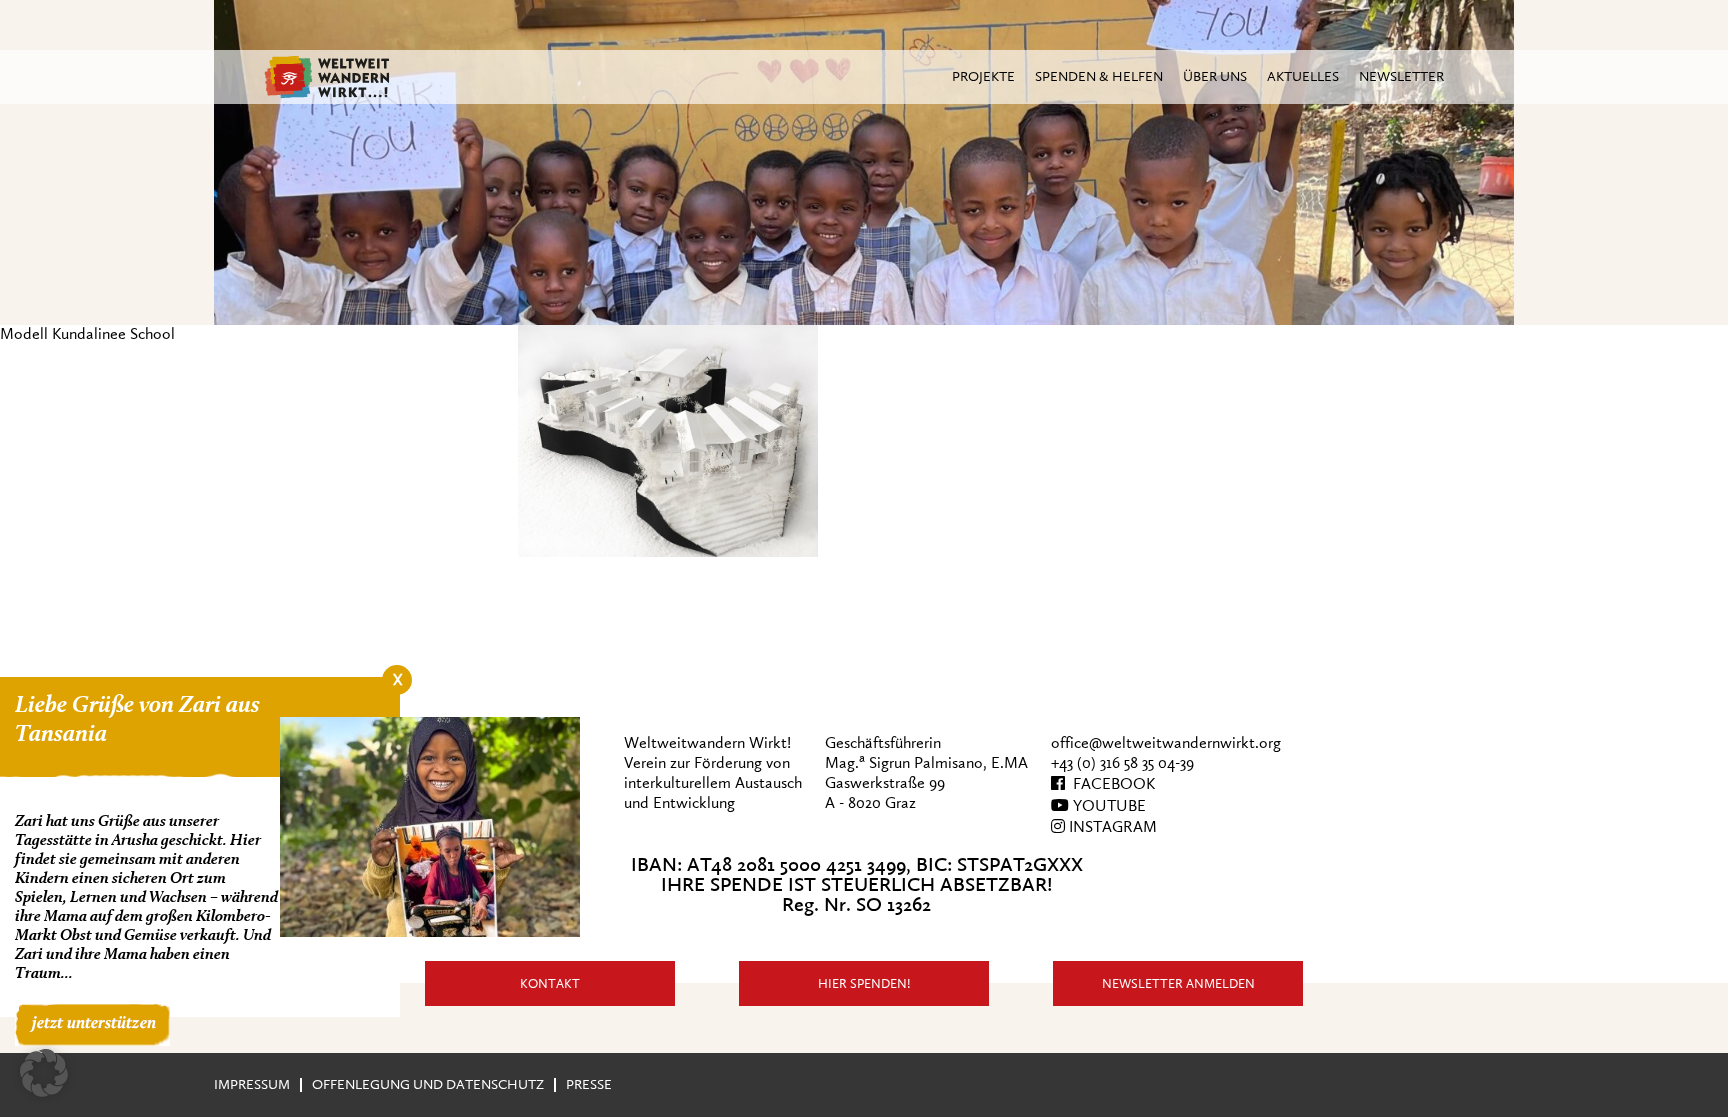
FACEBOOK (1110, 784)
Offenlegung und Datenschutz (428, 1084)
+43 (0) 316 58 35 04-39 (1122, 763)
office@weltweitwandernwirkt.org (1166, 743)
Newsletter (1401, 76)
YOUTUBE (1107, 806)
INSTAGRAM (1111, 827)
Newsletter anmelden (1178, 983)
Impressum (252, 1084)
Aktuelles (1303, 76)
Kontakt (550, 983)
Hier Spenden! (864, 983)
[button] (44, 1073)
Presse (589, 1084)
